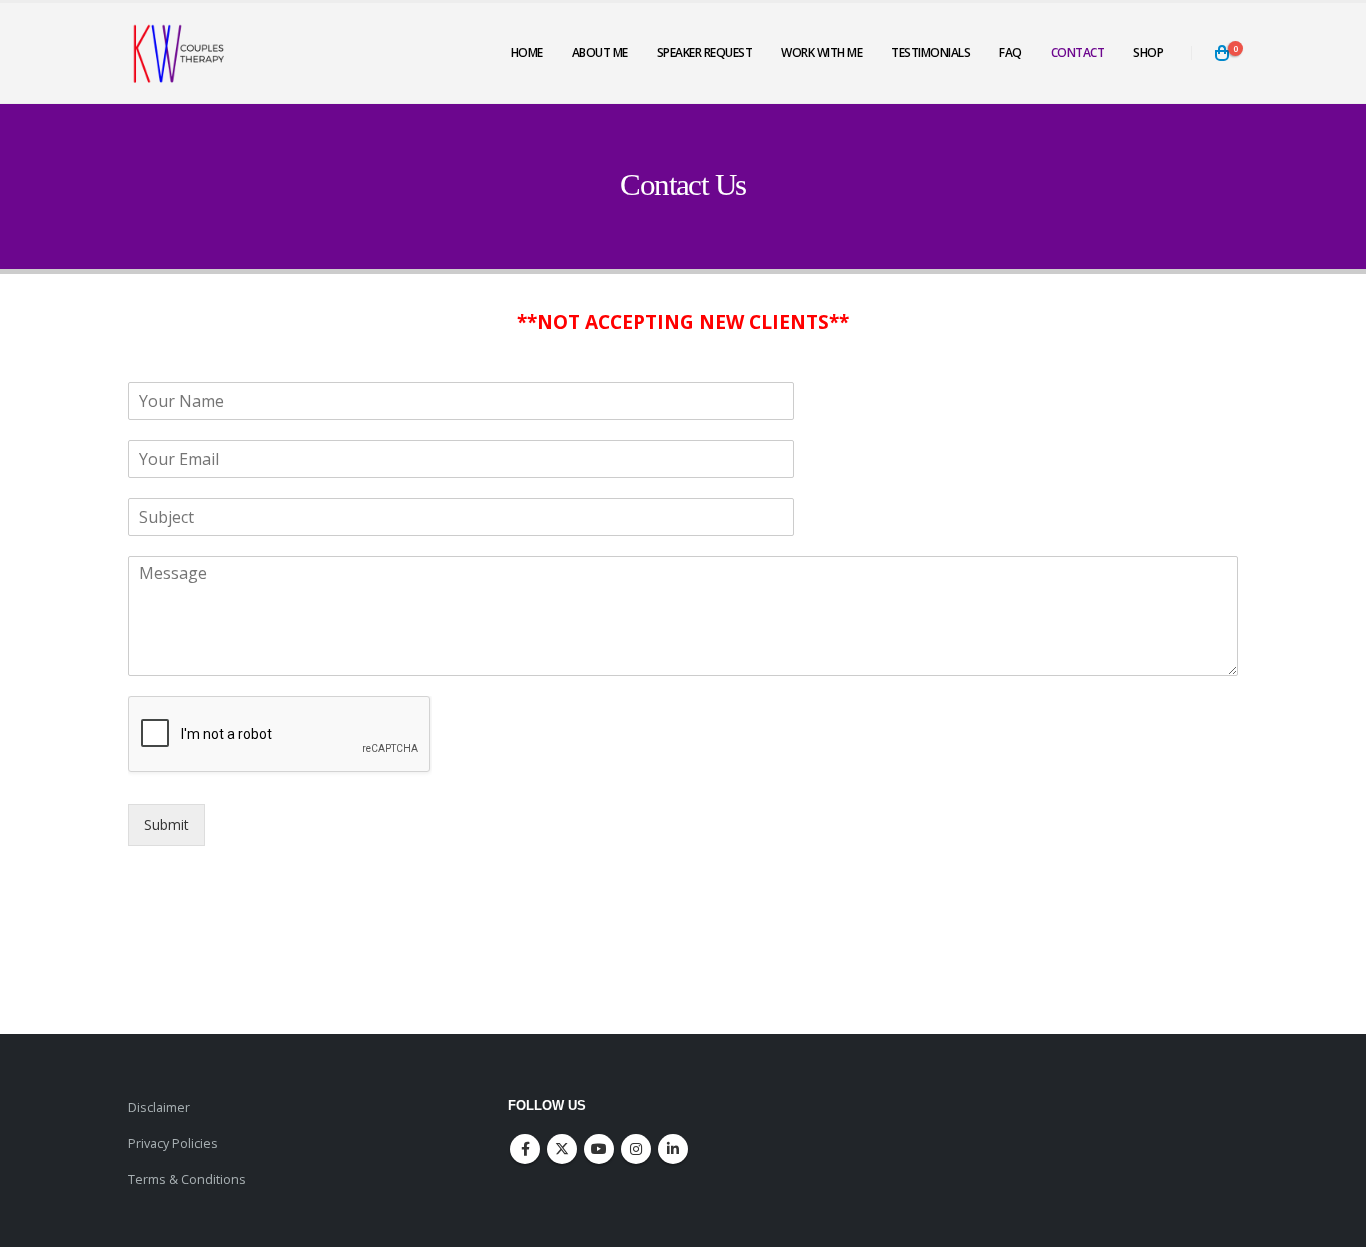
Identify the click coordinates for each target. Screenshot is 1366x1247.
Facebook (525, 1149)
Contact (1078, 52)
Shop (1148, 52)
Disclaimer (159, 1107)
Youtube (599, 1149)
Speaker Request (705, 52)
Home (527, 52)
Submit (166, 824)
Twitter (562, 1149)
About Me (600, 52)
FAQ (1010, 52)
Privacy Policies (173, 1143)
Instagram (636, 1149)
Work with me (821, 52)
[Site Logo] (178, 53)
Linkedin (673, 1149)
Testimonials (930, 52)
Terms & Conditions (187, 1179)
